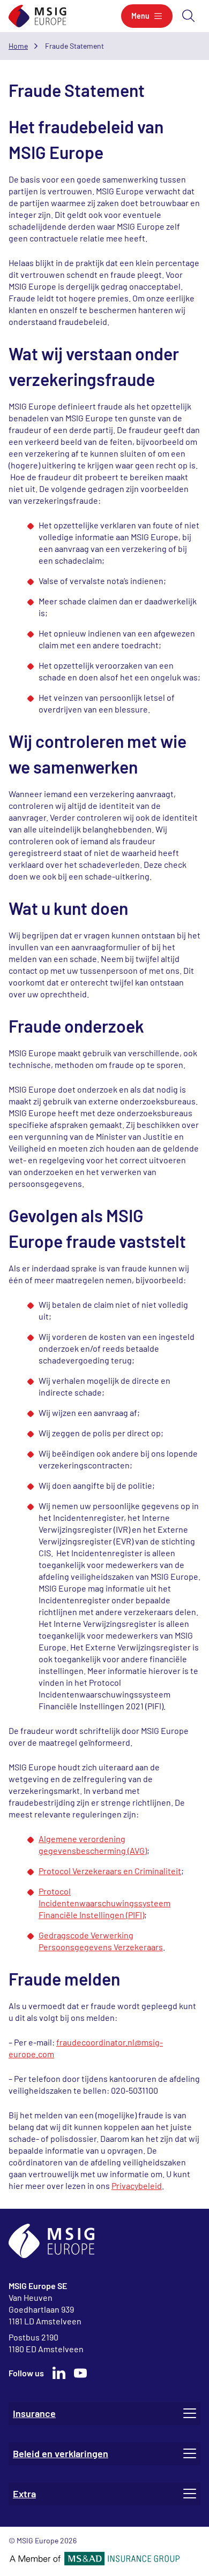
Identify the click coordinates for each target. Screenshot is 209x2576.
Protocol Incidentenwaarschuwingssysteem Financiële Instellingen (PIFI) (104, 1903)
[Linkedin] (59, 2373)
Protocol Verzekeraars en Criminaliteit (110, 1871)
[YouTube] (80, 2373)
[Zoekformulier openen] (189, 16)
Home (18, 46)
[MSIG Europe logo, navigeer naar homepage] (38, 16)
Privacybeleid (137, 2185)
